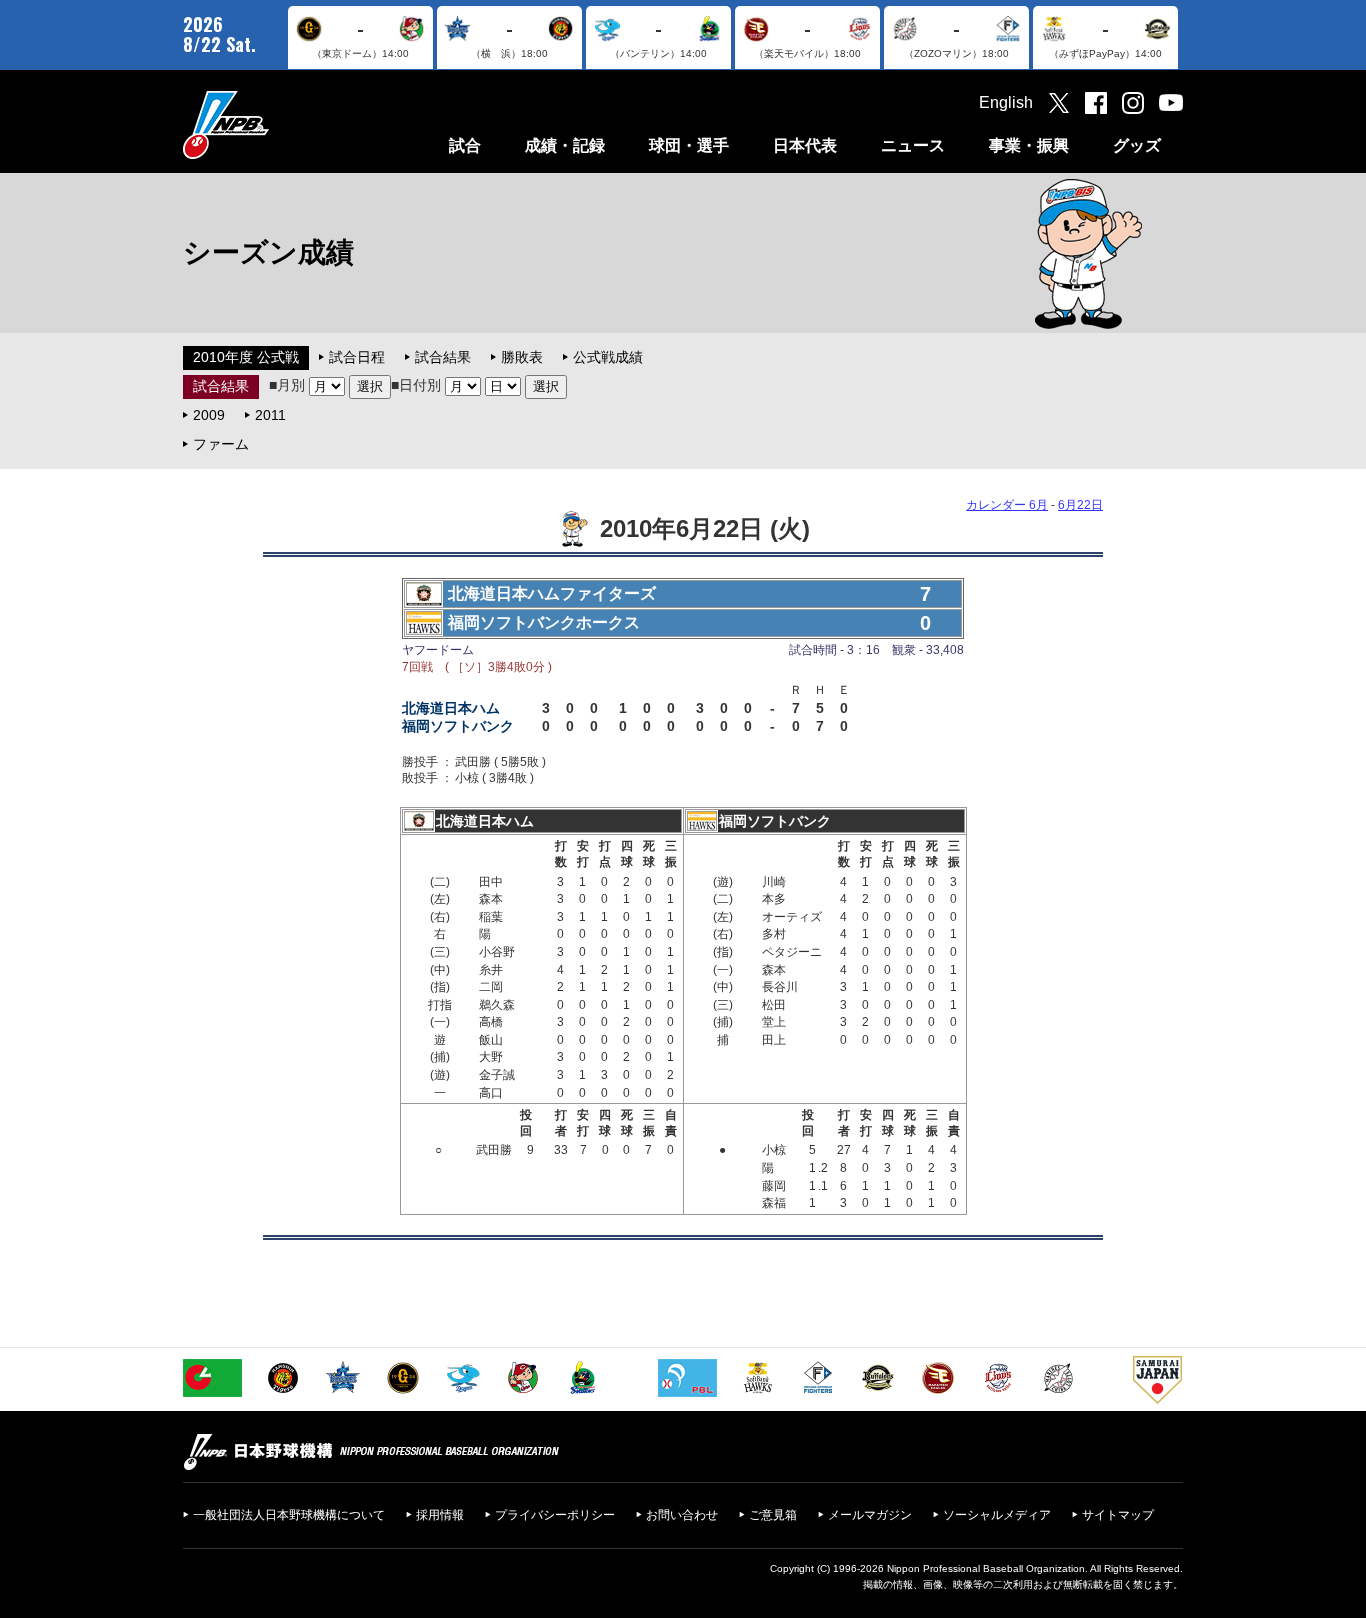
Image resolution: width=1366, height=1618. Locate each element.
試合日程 (357, 357)
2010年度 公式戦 (246, 357)
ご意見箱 (773, 1515)
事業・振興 (1029, 145)
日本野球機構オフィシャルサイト (276, 124)
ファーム (221, 444)
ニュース (913, 145)
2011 (270, 415)
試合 (465, 145)
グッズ (1137, 145)
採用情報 (440, 1515)
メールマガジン (870, 1515)
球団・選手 (689, 145)
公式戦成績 (608, 357)
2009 (209, 415)
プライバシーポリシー (555, 1515)
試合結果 (443, 357)
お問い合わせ (682, 1515)
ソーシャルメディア (997, 1515)
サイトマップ (1118, 1515)
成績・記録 (565, 145)
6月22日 (1080, 505)
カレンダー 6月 (1007, 505)
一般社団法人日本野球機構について (289, 1515)
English (1006, 102)
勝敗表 (522, 357)
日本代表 (805, 145)
